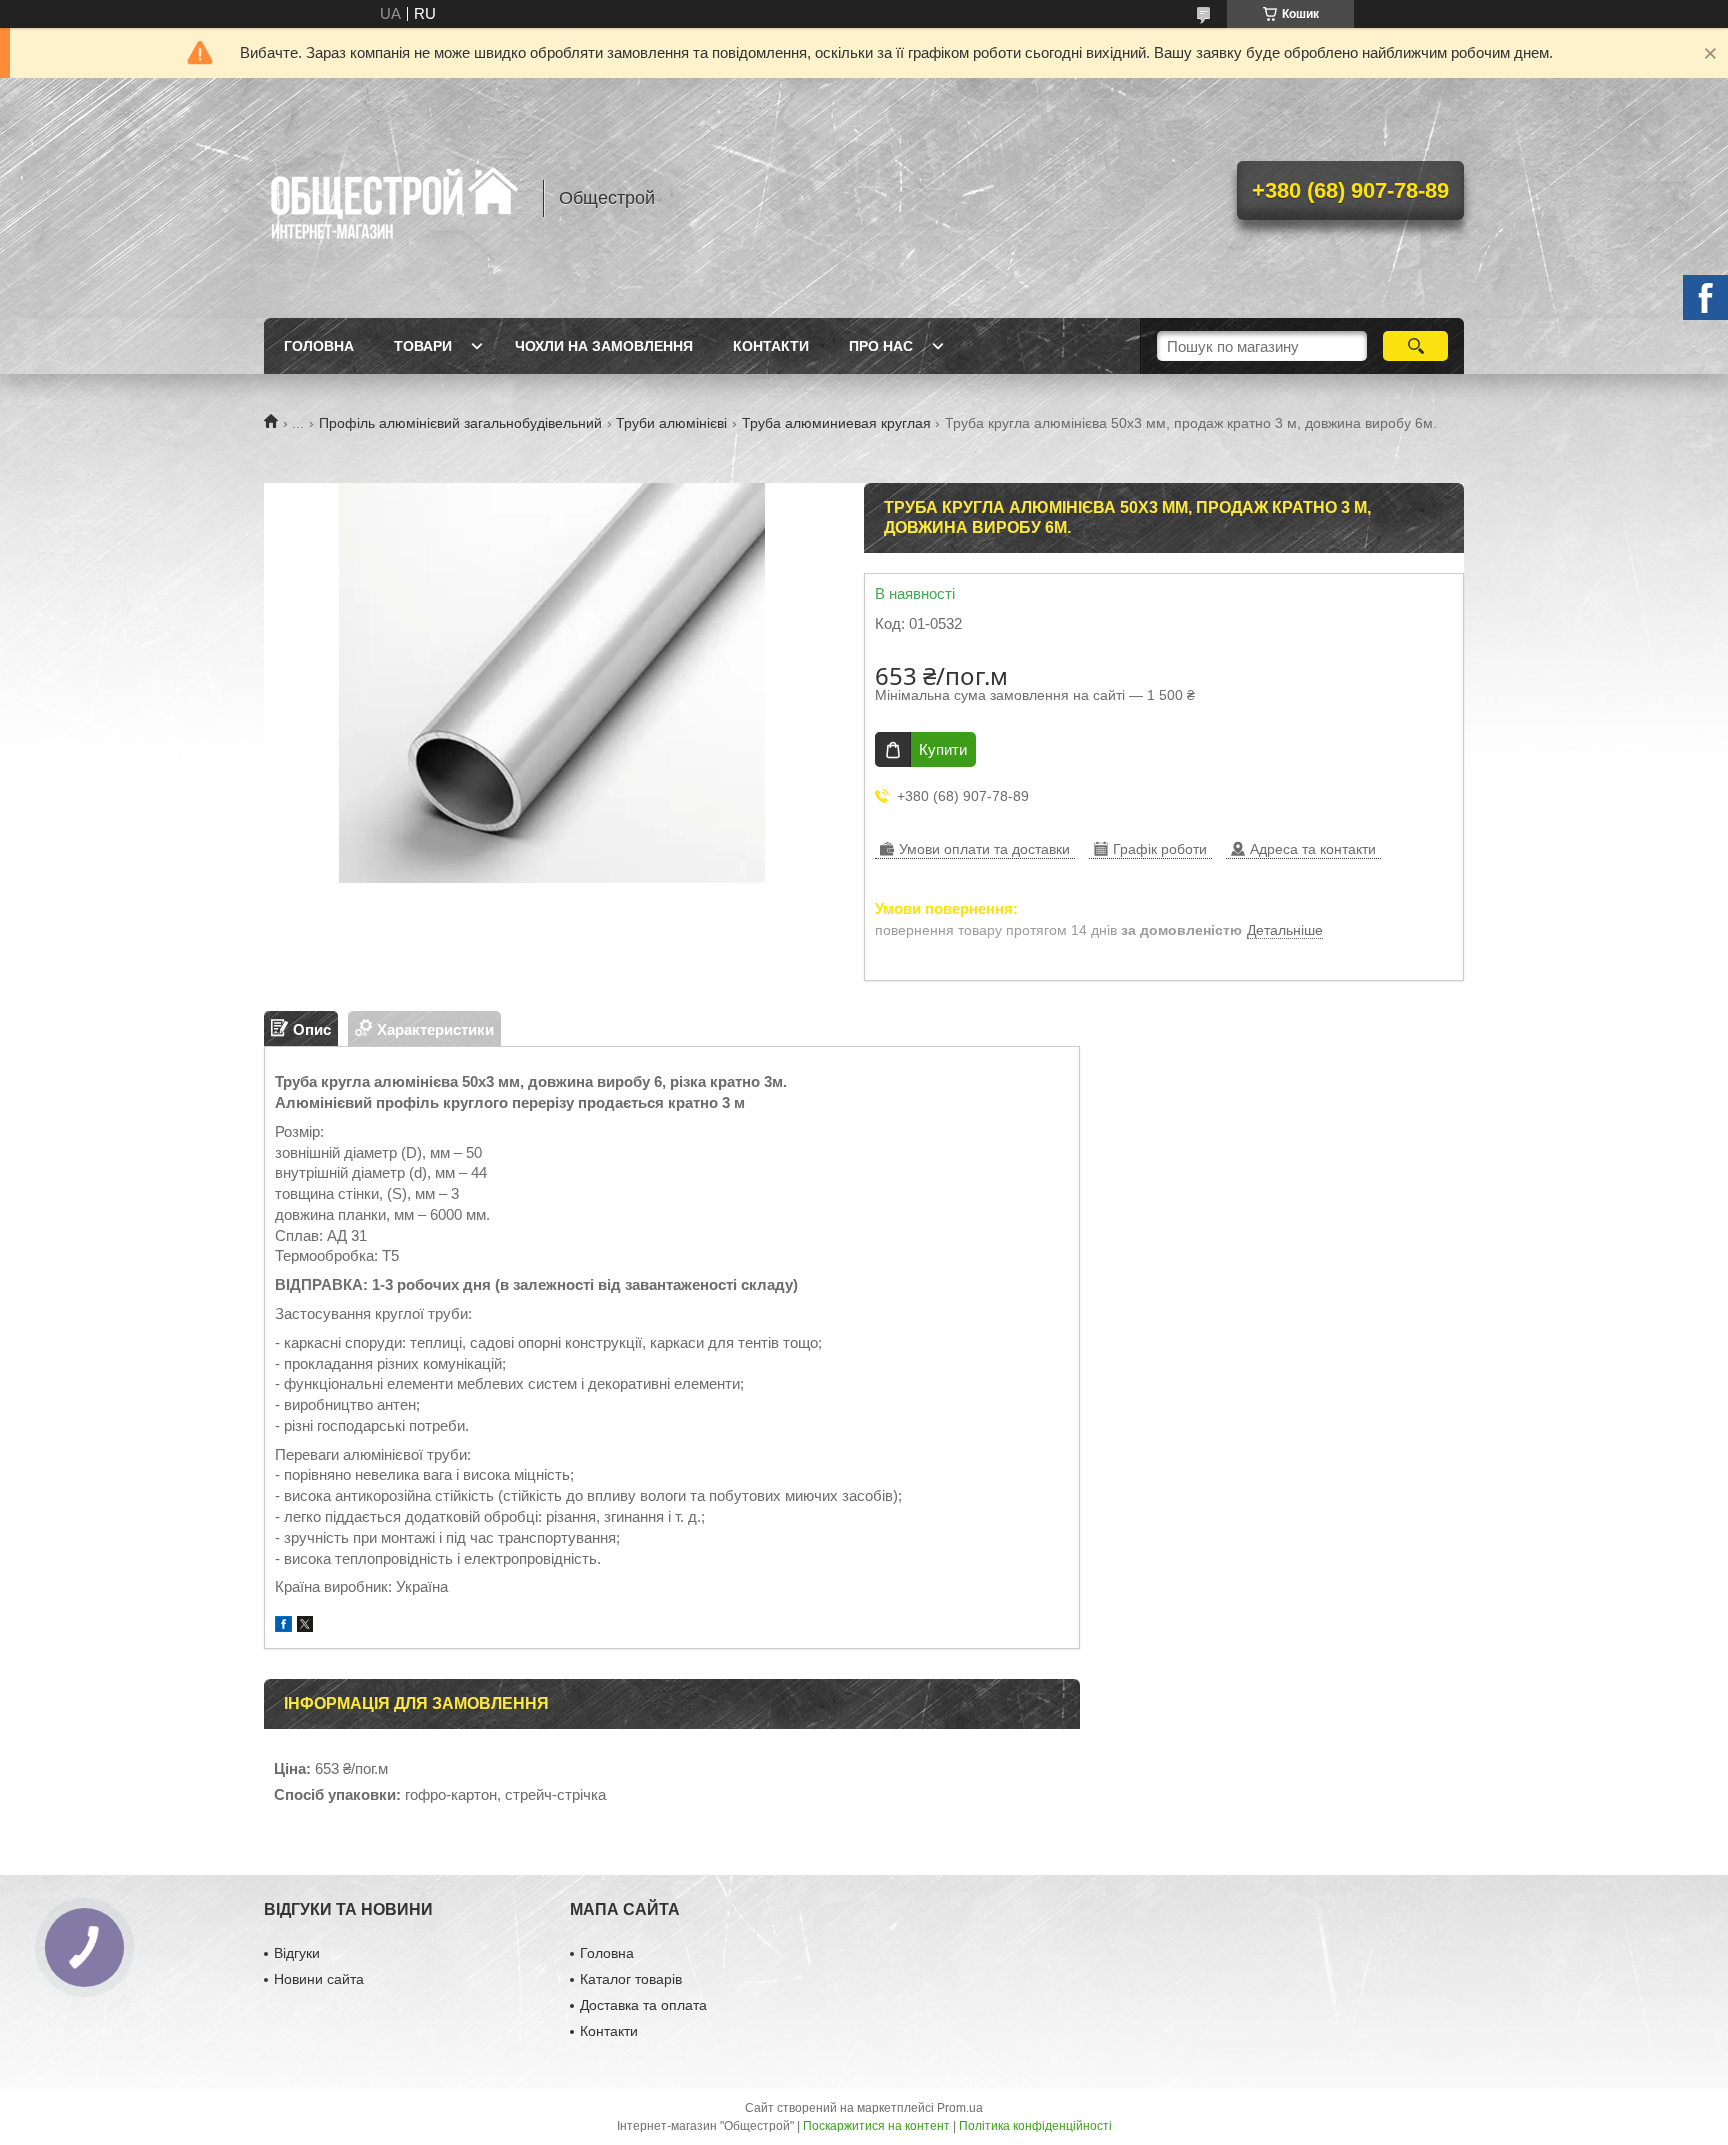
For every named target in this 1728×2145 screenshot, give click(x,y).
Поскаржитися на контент (876, 2126)
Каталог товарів (631, 1979)
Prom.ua (960, 2108)
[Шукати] (1415, 346)
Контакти (771, 346)
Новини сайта (319, 1979)
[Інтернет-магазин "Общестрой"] (394, 198)
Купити (943, 749)
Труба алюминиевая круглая (836, 423)
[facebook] (283, 1626)
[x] (305, 1626)
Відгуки (297, 1953)
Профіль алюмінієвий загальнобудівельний (460, 423)
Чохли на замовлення (604, 346)
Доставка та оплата (643, 2005)
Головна (319, 346)
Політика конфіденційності (1035, 2126)
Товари (423, 346)
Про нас (881, 346)
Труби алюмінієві (671, 423)
